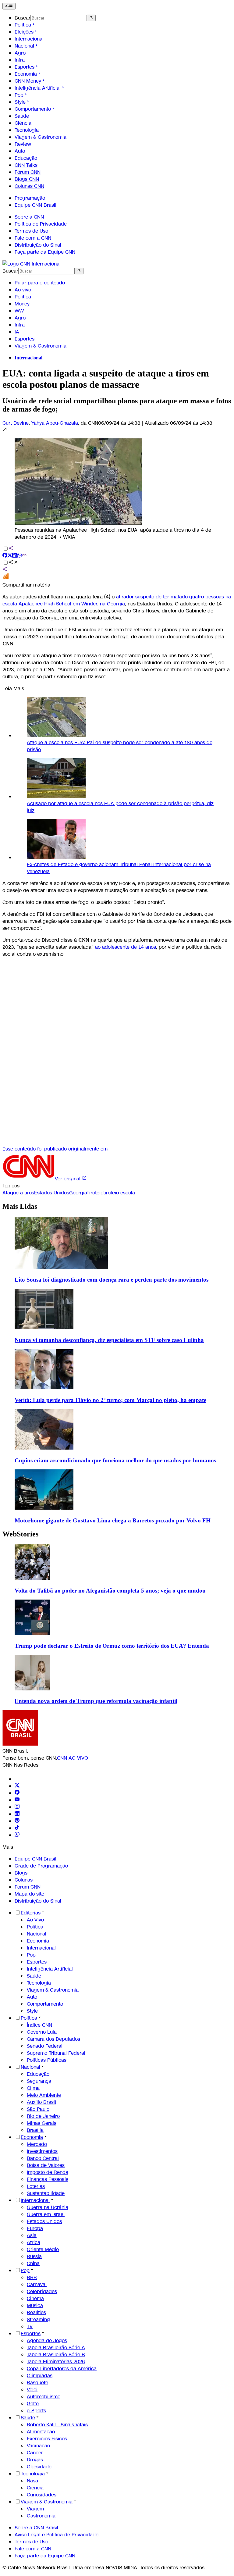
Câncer (35, 2453)
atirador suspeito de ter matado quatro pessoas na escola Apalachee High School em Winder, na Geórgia (117, 600)
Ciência (23, 123)
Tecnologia (27, 130)
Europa (35, 2228)
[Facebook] (17, 1793)
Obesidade (39, 2467)
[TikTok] (17, 1828)
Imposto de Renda (48, 2172)
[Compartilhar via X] (10, 556)
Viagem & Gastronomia (41, 137)
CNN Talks (26, 165)
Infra (20, 60)
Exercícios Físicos (47, 2439)
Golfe (33, 2404)
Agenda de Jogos (47, 2341)
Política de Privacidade (41, 224)
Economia (26, 74)
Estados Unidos (44, 2221)
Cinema (35, 2298)
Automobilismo (44, 2397)
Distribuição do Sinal (38, 245)
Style (20, 102)
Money (22, 304)
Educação (26, 158)
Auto (20, 151)
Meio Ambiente (44, 2095)
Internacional (29, 39)
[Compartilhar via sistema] (5, 570)
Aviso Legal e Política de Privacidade (57, 2535)
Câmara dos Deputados (53, 2039)
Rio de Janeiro (43, 2116)
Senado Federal (45, 2046)
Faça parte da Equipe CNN (45, 252)
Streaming (38, 2319)
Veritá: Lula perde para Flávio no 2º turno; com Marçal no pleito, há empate (110, 1400)
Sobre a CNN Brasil (36, 2528)
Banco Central (43, 2158)
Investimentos (42, 2151)
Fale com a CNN (33, 238)
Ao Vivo (35, 1920)
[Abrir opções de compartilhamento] (13, 563)
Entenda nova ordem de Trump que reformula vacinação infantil (96, 1701)
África (34, 2242)
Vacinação (38, 2446)
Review (23, 144)
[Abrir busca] (91, 18)
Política (23, 25)
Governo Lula (42, 2032)
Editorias (31, 1913)
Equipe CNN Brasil (35, 205)
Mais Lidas (20, 1206)
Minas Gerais (42, 2123)
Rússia (34, 2256)
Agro (20, 53)
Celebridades (42, 2291)
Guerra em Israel (46, 2214)
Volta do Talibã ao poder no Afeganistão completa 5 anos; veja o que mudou (110, 1591)
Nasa (32, 2481)
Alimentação (41, 2432)
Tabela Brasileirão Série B (56, 2355)
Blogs (21, 1873)
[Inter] (18, 1779)
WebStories (20, 1534)
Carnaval (37, 2284)
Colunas (24, 1880)
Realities (36, 2312)
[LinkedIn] (17, 1814)
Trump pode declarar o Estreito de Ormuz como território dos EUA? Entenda (112, 1646)
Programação (30, 198)
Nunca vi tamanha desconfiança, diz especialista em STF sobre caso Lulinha (109, 1340)
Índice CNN (39, 2025)
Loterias (36, 2186)
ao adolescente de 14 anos (126, 947)
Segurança (39, 2081)
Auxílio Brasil (41, 2102)
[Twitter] (17, 1786)
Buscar (23, 18)
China (33, 2263)
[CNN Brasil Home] (32, 264)
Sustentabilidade (46, 2193)
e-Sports (36, 2411)
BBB (32, 2277)
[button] (117, 483)
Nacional (24, 46)
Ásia (32, 2235)
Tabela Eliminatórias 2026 (56, 2362)
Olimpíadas (40, 2376)
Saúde (22, 116)
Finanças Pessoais (48, 2179)
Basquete (37, 2383)
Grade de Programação (41, 1866)
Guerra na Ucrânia (48, 2207)
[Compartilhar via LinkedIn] (15, 556)
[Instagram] (17, 1807)
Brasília (35, 2130)
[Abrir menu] (9, 6)
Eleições (24, 32)
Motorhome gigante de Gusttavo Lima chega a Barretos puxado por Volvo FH (113, 1520)
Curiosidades (42, 2495)
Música (35, 2305)
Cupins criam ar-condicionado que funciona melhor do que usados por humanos (115, 1460)
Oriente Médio (43, 2249)
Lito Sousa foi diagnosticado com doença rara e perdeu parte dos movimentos (112, 1280)
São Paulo (38, 2109)
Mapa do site (29, 1894)
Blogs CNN (27, 179)
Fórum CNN (28, 172)
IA (17, 332)
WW (19, 311)
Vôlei (32, 2390)
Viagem (35, 2509)
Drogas (35, 2460)
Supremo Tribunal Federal (56, 2053)
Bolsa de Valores (46, 2165)
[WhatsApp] (17, 1835)
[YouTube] (17, 1800)
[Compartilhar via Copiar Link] (24, 556)
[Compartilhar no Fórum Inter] (5, 578)
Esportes (25, 67)
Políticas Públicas (47, 2060)
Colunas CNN (29, 186)
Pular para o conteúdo (40, 283)
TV (30, 2326)
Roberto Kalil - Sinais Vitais (57, 2425)
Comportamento (33, 109)
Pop (19, 95)
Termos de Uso (31, 231)
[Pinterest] (17, 1821)
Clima (33, 2088)
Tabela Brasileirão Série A (56, 2348)
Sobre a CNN (29, 217)
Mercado (37, 2144)
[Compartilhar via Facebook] (5, 556)
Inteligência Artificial (38, 88)
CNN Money (28, 81)
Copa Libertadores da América (62, 2369)
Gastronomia (41, 2516)
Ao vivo (23, 290)
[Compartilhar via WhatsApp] (19, 556)
